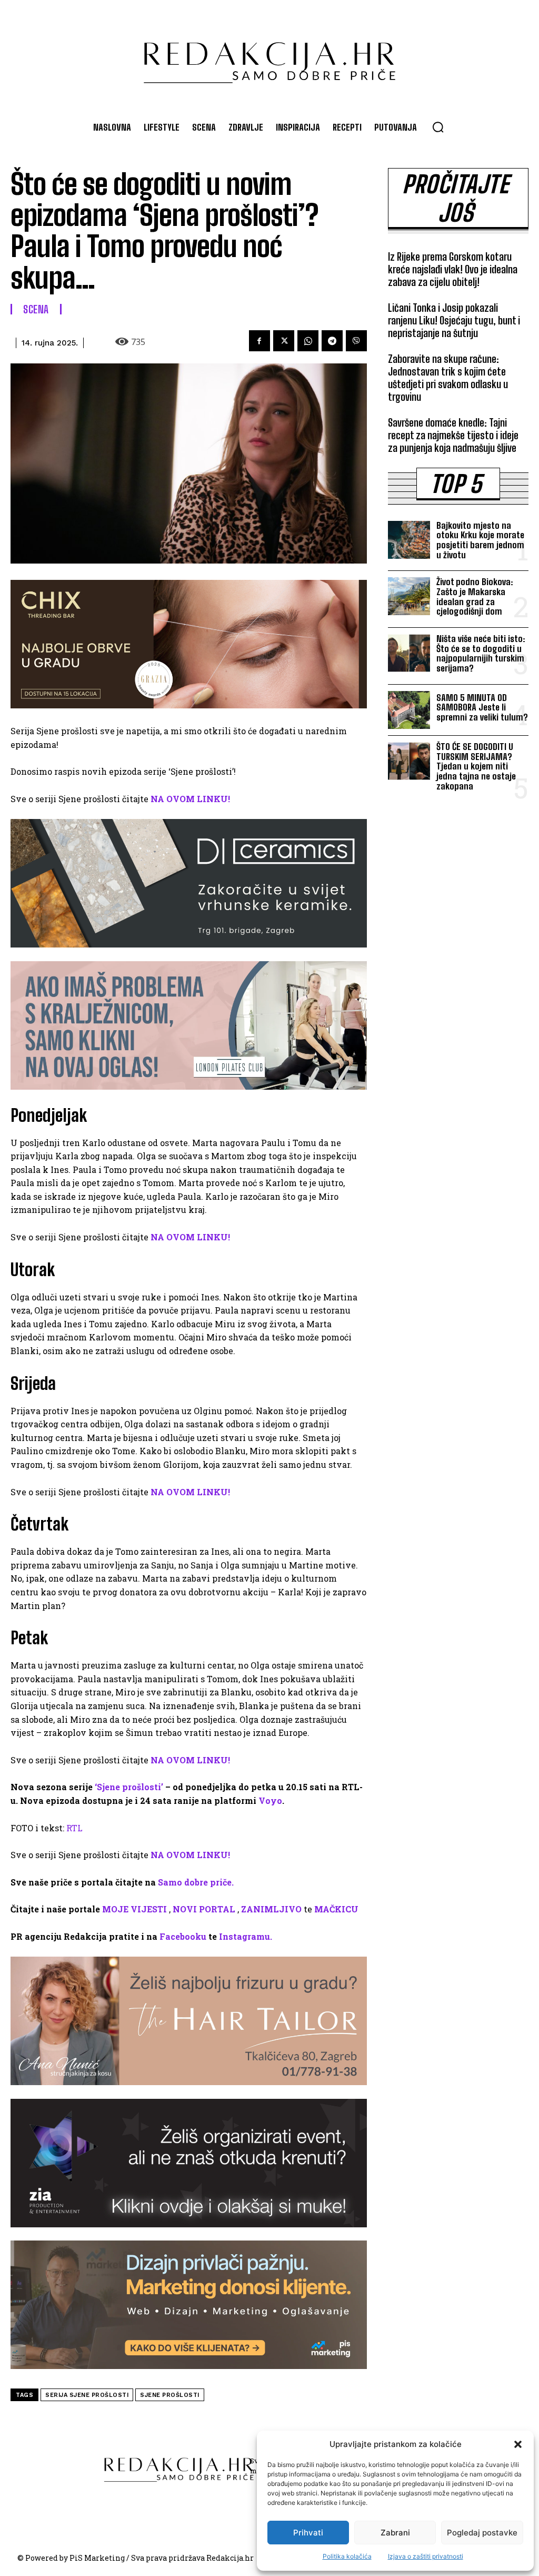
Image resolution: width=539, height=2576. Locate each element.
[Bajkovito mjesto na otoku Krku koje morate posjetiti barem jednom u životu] (409, 540)
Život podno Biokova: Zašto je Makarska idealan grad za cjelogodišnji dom (475, 596)
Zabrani (395, 2533)
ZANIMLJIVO (271, 1909)
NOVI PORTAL (204, 1909)
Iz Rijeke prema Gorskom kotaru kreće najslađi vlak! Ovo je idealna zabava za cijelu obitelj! (453, 269)
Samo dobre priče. (196, 1882)
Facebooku (183, 1936)
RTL (74, 1828)
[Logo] (269, 57)
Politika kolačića (347, 2556)
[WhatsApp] (308, 341)
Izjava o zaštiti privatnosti (426, 2556)
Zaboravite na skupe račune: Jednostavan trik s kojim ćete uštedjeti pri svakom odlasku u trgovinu (448, 378)
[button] (518, 2444)
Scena (36, 309)
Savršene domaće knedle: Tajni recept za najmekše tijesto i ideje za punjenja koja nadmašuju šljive (453, 435)
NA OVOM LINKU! (190, 799)
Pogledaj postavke (482, 2533)
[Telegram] (332, 341)
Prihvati (308, 2533)
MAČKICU (336, 1909)
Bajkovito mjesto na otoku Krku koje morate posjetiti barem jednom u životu (480, 540)
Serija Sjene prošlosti (87, 2395)
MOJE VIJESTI (134, 1909)
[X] (284, 341)
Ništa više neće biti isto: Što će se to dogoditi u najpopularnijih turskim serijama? (481, 653)
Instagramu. (246, 1936)
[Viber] (356, 341)
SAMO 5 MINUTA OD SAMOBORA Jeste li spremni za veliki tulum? (482, 707)
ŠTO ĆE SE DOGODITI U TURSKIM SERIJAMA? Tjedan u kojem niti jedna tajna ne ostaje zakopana (476, 766)
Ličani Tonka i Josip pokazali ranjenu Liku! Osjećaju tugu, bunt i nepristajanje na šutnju (454, 320)
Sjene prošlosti (170, 2395)
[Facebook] (259, 341)
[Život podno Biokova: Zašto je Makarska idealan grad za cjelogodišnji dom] (409, 596)
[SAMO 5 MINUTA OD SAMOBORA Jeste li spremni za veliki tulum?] (409, 710)
